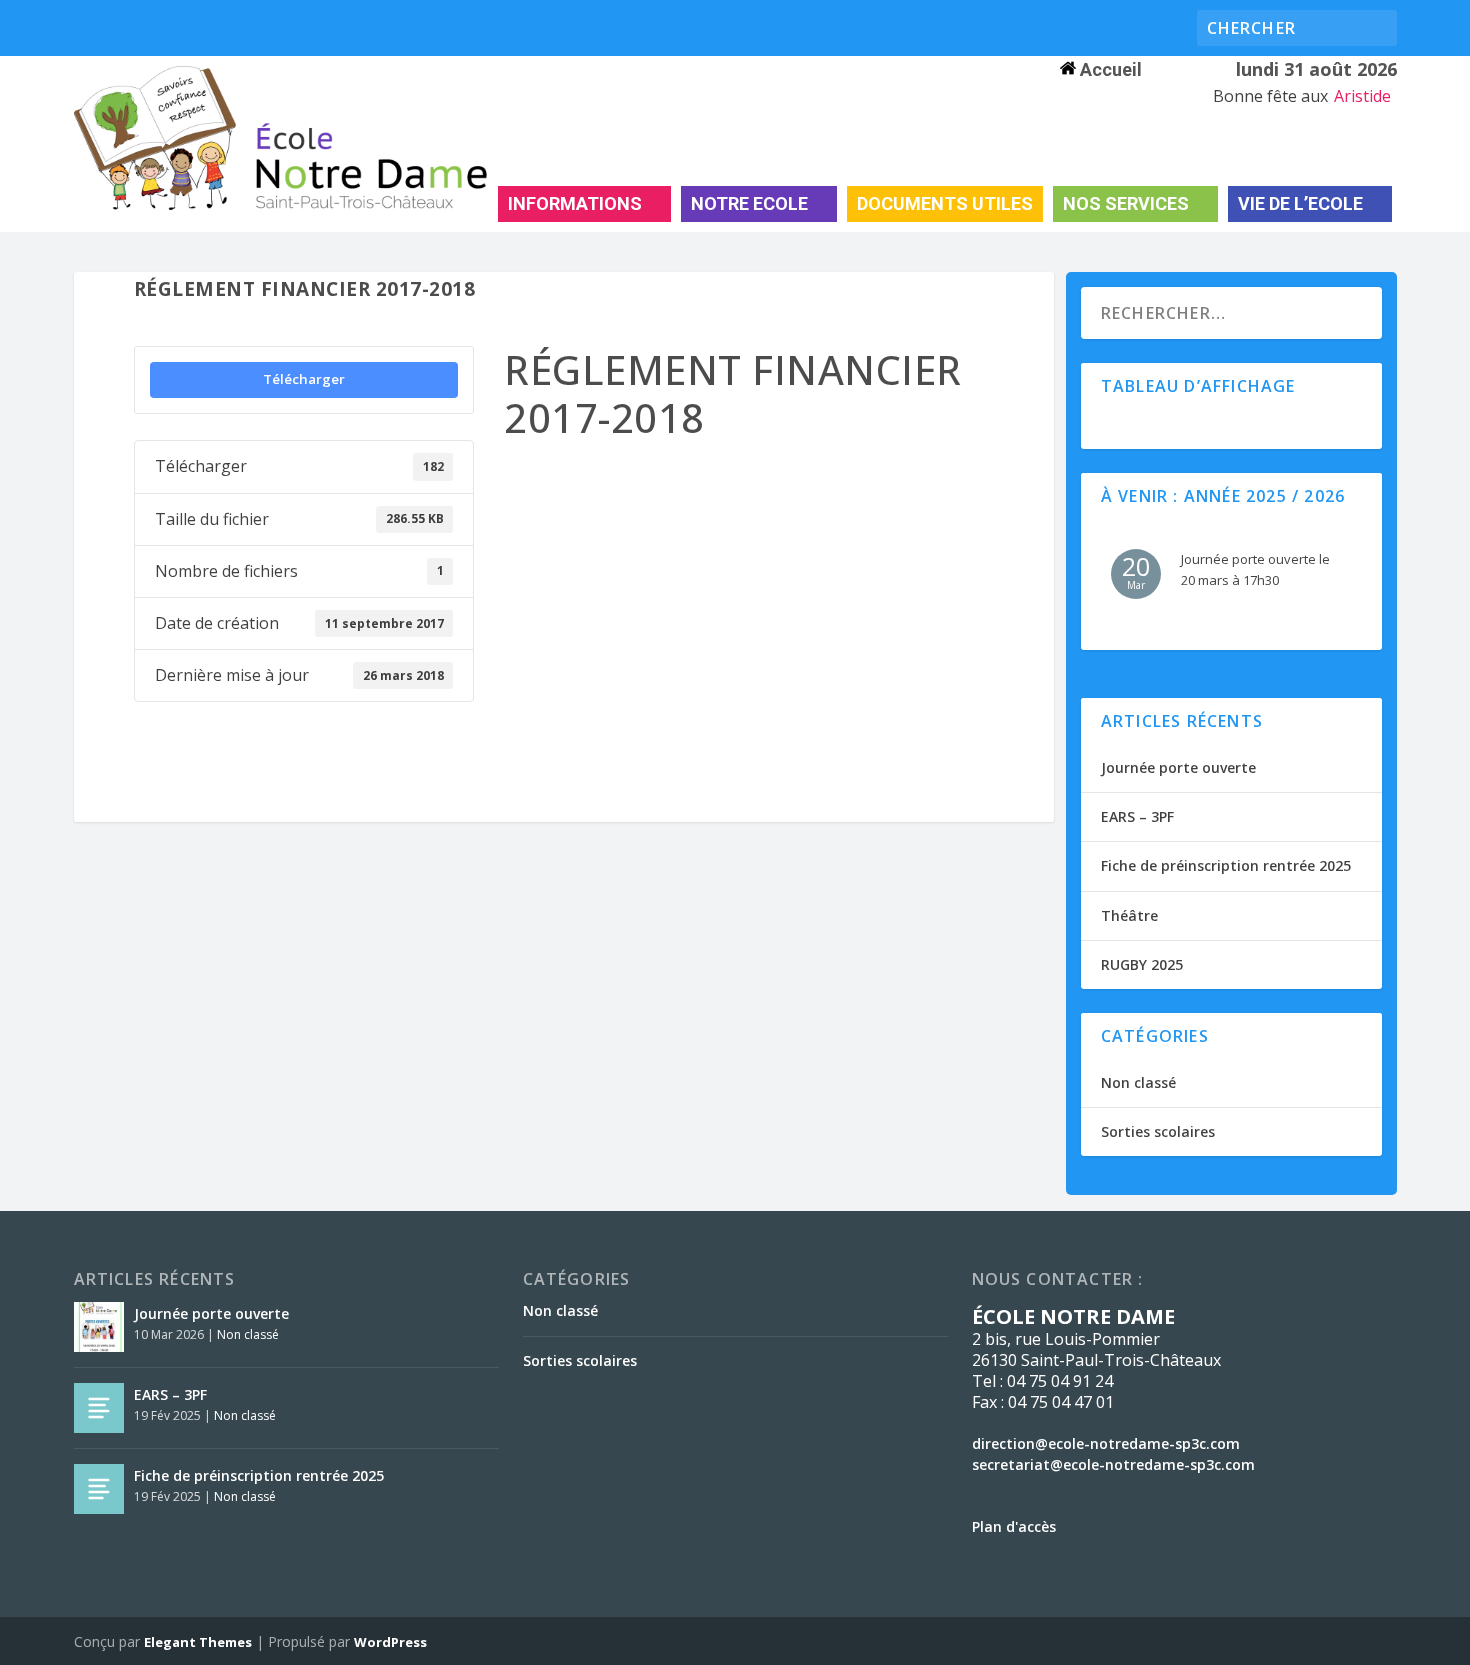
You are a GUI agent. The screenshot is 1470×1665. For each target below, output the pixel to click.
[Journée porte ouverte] (99, 1327)
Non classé (1138, 1082)
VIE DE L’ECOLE (1300, 203)
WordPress (390, 1642)
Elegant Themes (198, 1642)
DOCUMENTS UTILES (945, 203)
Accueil (1109, 69)
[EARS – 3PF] (99, 1408)
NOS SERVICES (1126, 203)
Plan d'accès (1014, 1526)
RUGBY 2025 (1142, 964)
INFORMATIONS (575, 203)
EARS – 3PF (1137, 816)
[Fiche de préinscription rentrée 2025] (99, 1489)
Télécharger (304, 379)
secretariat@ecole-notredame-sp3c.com (1113, 1464)
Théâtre (1129, 915)
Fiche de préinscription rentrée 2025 (1226, 865)
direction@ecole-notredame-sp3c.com (1106, 1443)
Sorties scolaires (1158, 1131)
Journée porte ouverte (1178, 767)
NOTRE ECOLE (749, 203)
